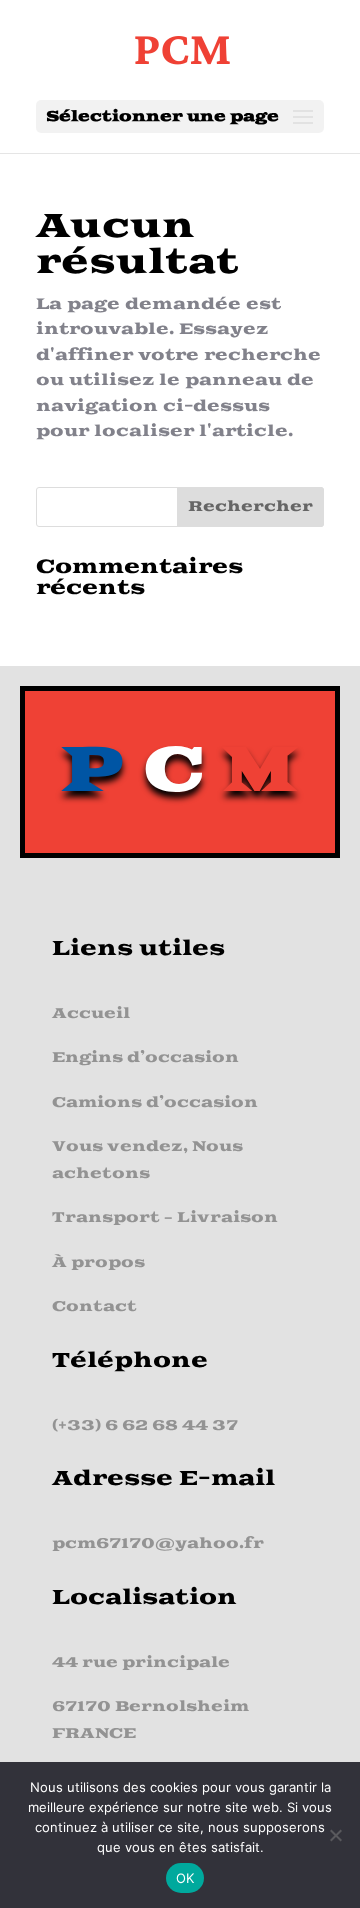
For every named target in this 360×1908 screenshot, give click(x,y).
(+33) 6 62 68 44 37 (145, 1425)
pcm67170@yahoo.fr (158, 1543)
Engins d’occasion (145, 1057)
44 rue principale (141, 1662)
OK (185, 1878)
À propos (98, 1262)
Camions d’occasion (155, 1102)
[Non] (335, 1835)
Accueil (91, 1013)
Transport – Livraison (165, 1217)
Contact (94, 1306)
